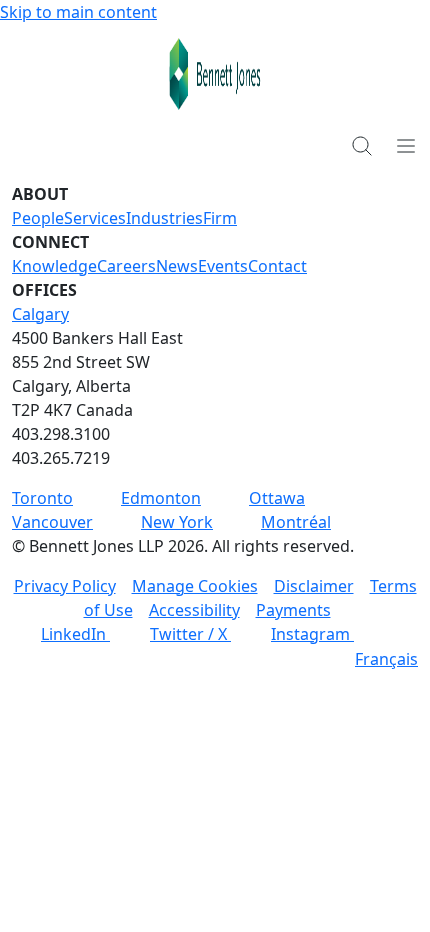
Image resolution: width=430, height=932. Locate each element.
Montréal (296, 522)
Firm (220, 218)
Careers (126, 266)
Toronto (42, 498)
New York (177, 522)
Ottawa (277, 498)
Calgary (40, 314)
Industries (164, 218)
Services (95, 218)
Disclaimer (314, 586)
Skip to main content (78, 12)
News (177, 266)
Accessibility (194, 610)
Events (223, 266)
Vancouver (52, 522)
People (38, 218)
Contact (277, 266)
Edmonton (161, 498)
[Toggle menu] (406, 145)
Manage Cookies (195, 586)
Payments (293, 610)
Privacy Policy (65, 586)
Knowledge (54, 266)
